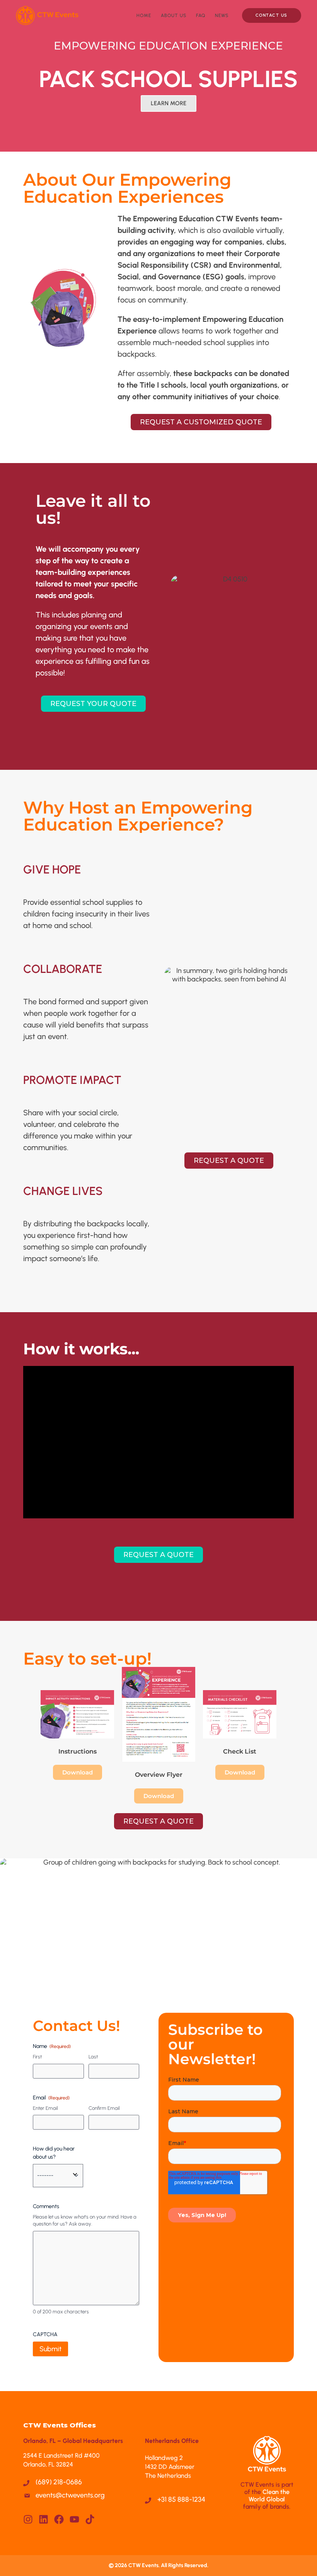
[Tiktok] (90, 2519)
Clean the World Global (269, 2496)
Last (93, 2057)
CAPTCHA (45, 2334)
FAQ (201, 15)
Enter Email (45, 2108)
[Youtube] (74, 2519)
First (37, 2057)
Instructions (78, 1751)
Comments (46, 2206)
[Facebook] (59, 2519)
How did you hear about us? (54, 2153)
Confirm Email (104, 2108)
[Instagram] (28, 2519)
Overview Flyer (159, 1775)
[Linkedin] (43, 2519)
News (222, 15)
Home (144, 15)
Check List (240, 1751)
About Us (174, 15)
